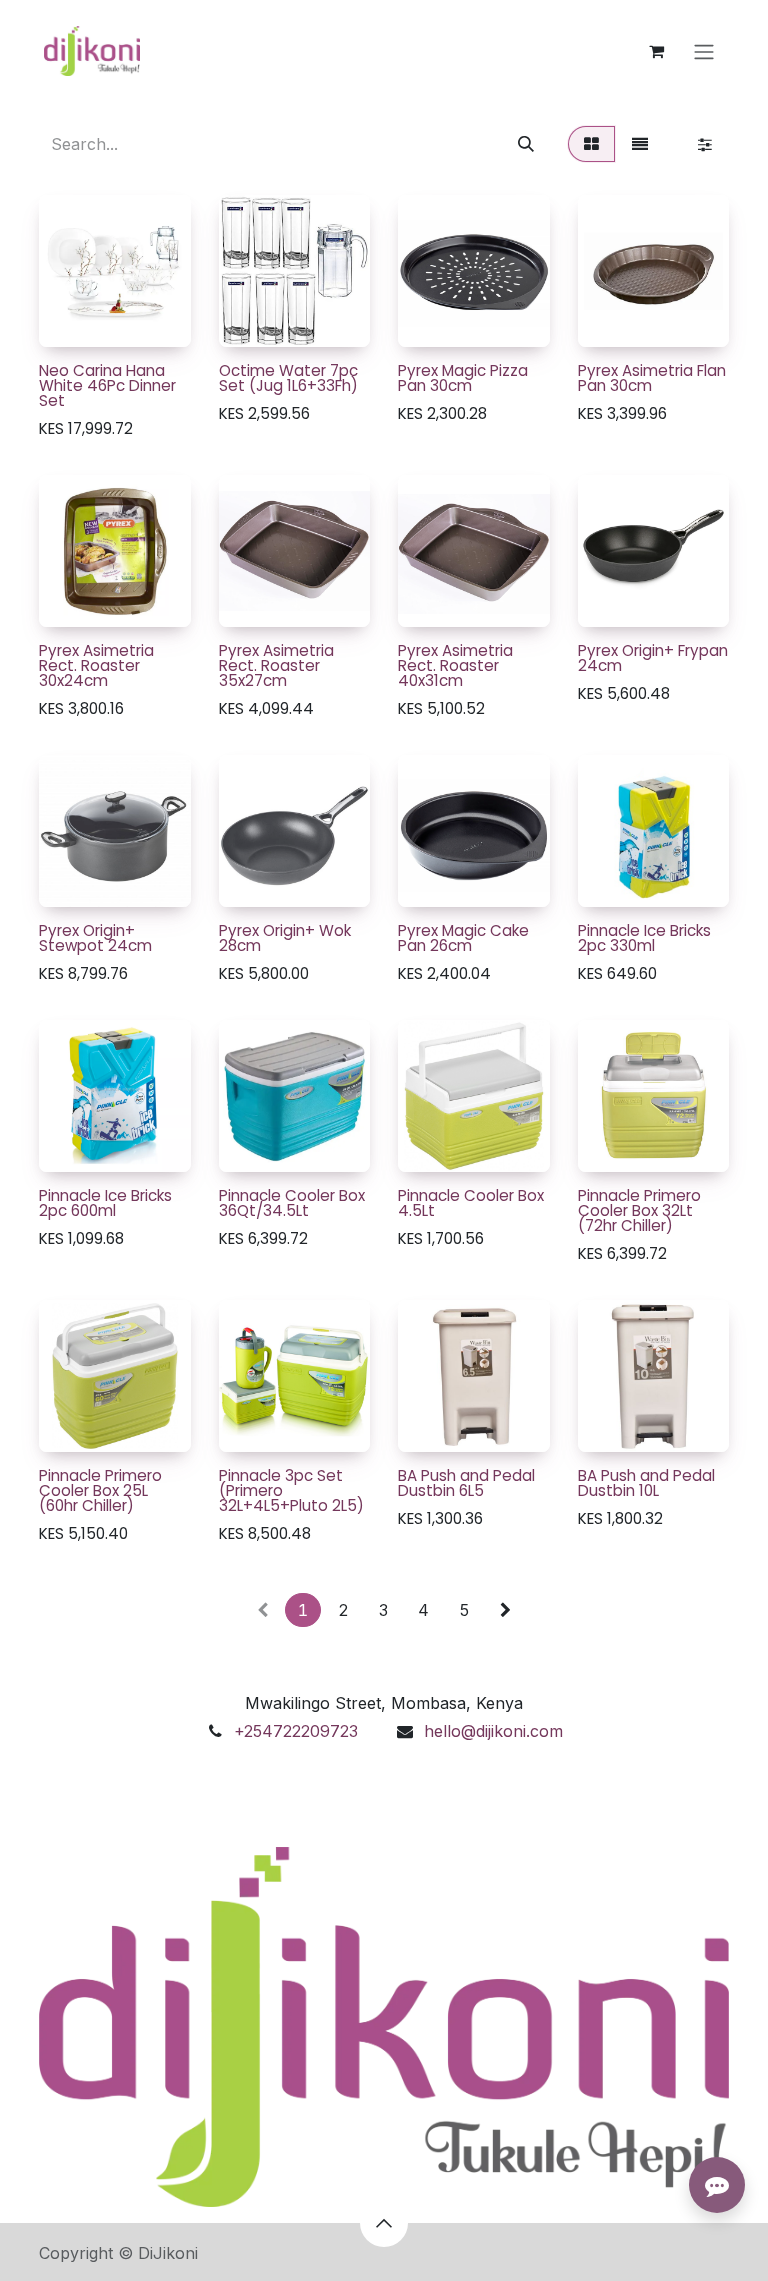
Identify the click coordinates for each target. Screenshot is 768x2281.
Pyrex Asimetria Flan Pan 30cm (652, 378)
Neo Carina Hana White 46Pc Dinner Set (107, 385)
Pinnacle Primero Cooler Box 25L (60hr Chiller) (100, 1490)
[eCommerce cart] (656, 51)
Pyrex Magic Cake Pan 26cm (463, 938)
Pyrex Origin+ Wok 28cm (285, 938)
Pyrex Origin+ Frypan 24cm (653, 658)
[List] (640, 144)
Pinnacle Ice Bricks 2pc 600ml (105, 1203)
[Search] (526, 144)
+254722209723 (296, 1731)
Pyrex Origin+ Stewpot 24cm (95, 938)
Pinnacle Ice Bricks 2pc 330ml (644, 938)
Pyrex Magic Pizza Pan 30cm (463, 378)
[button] (70, 320)
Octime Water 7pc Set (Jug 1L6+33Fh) (288, 378)
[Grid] (591, 144)
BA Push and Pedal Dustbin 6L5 (466, 1483)
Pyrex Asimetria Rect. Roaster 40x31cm (455, 665)
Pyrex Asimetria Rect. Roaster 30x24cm (96, 665)
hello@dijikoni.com (493, 1731)
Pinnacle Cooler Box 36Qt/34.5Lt (292, 1203)
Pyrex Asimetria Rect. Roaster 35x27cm (276, 665)
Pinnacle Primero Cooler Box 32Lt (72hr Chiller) (639, 1210)
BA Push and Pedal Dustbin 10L (646, 1483)
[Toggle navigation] (704, 51)
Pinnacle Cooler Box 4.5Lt (471, 1203)
